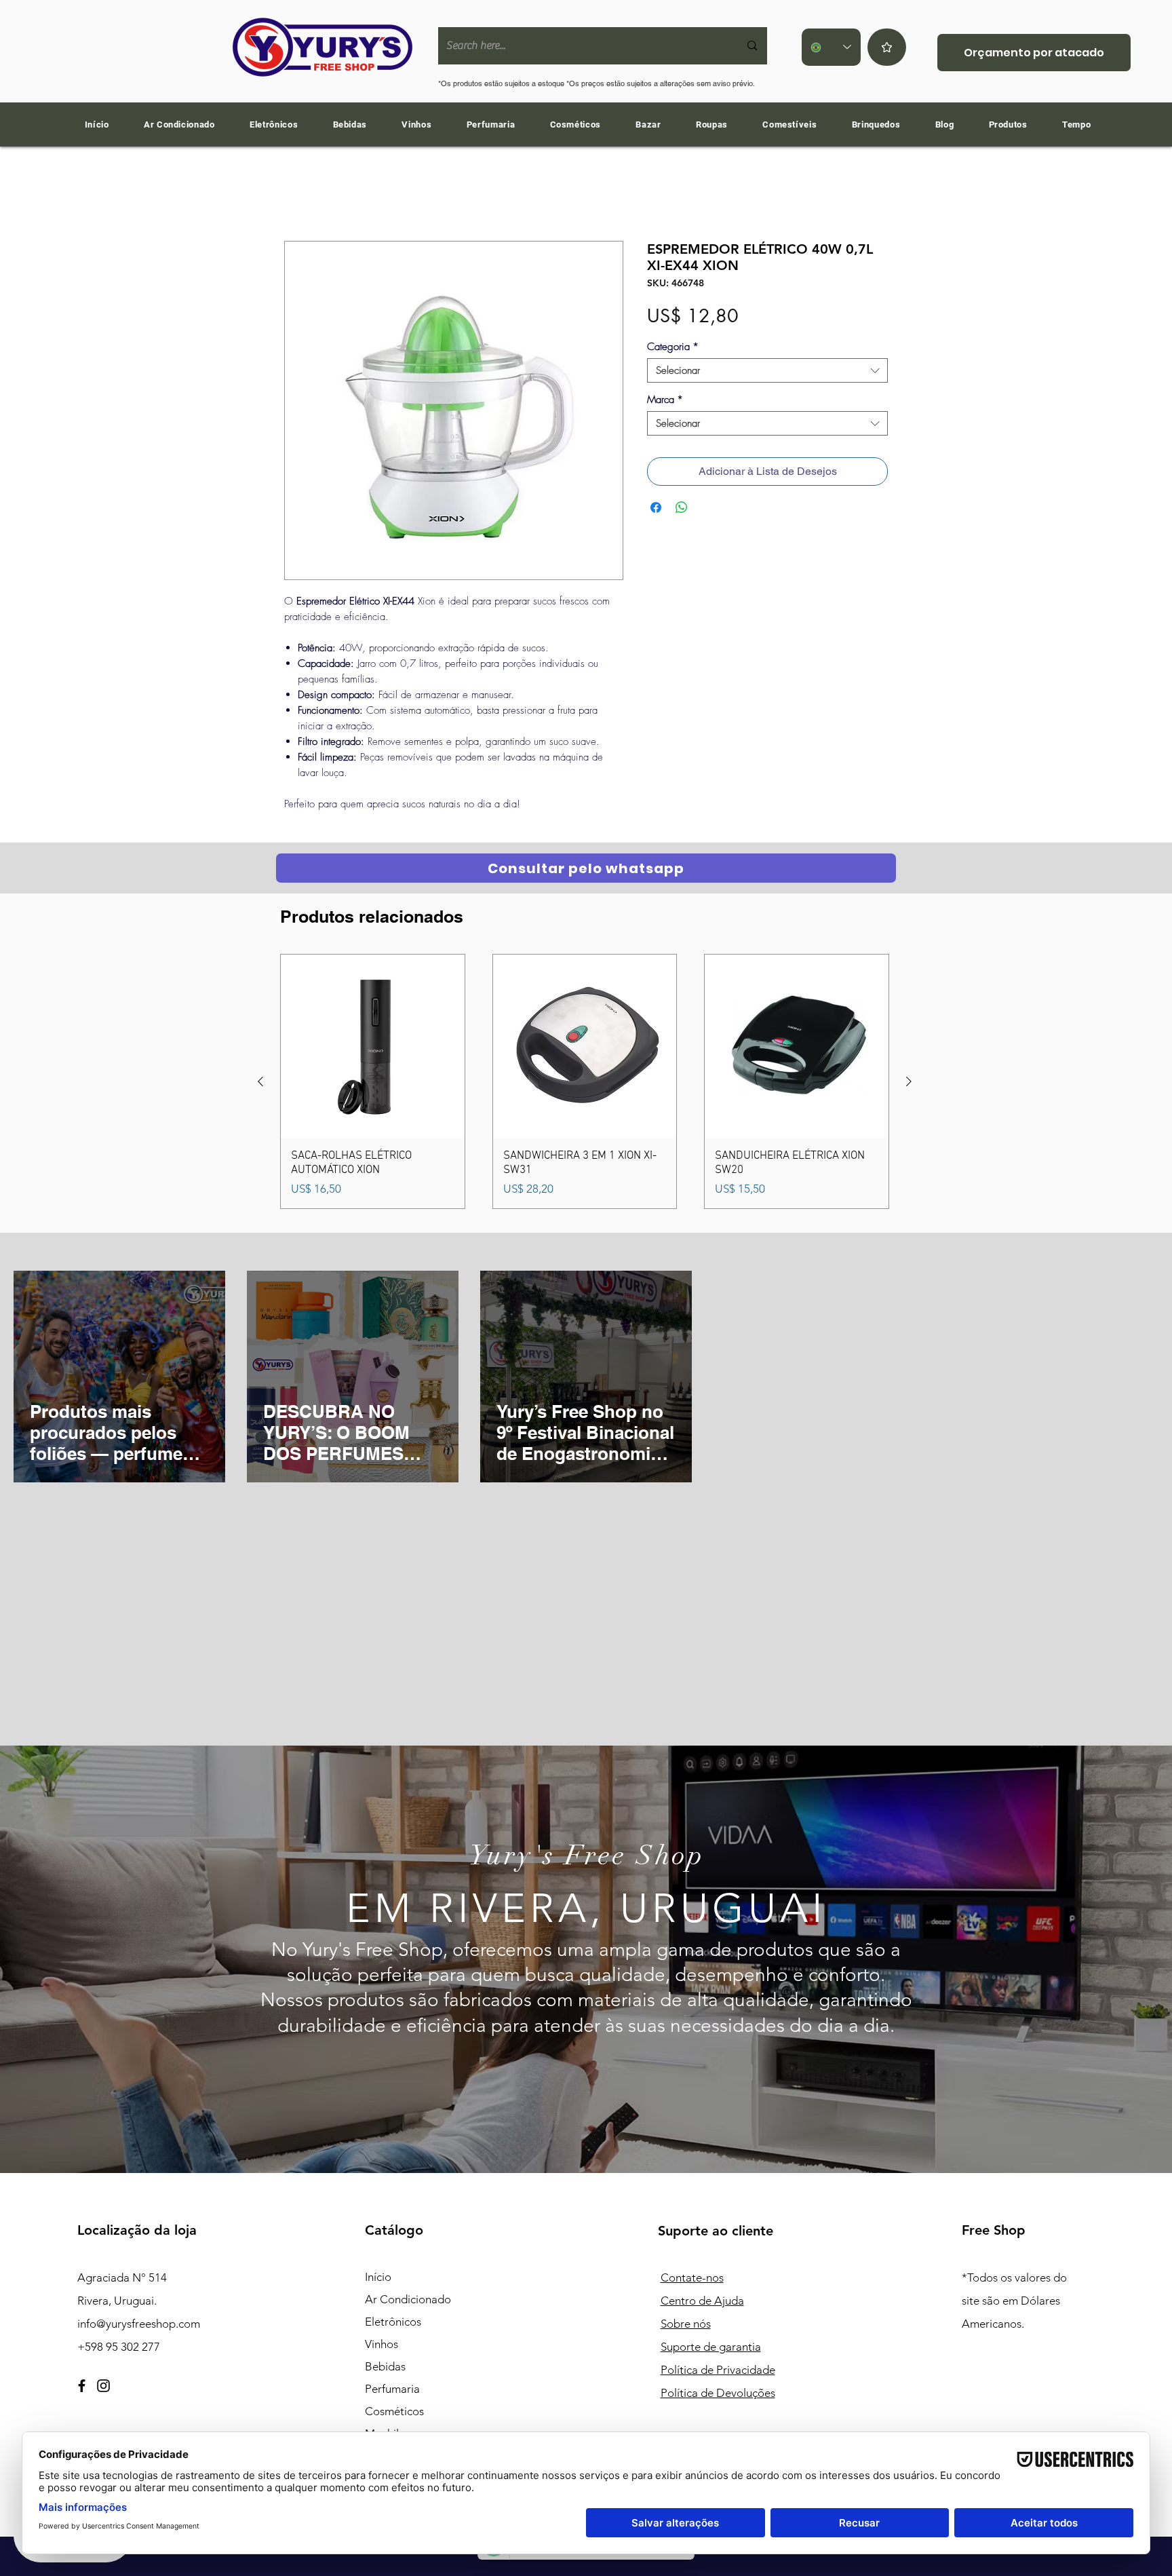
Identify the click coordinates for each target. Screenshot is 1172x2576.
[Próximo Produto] (909, 1084)
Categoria (673, 349)
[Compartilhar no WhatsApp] (682, 510)
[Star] (887, 47)
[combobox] (767, 373)
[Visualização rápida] (373, 1049)
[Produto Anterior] (260, 1084)
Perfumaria (392, 2391)
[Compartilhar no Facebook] (656, 510)
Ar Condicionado (408, 2302)
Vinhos (382, 2347)
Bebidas (385, 2369)
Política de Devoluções (718, 2396)
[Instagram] (103, 2388)
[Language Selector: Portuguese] (831, 47)
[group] (585, 1084)
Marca (665, 402)
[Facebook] (82, 2388)
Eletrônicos (393, 2324)
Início (297, 194)
